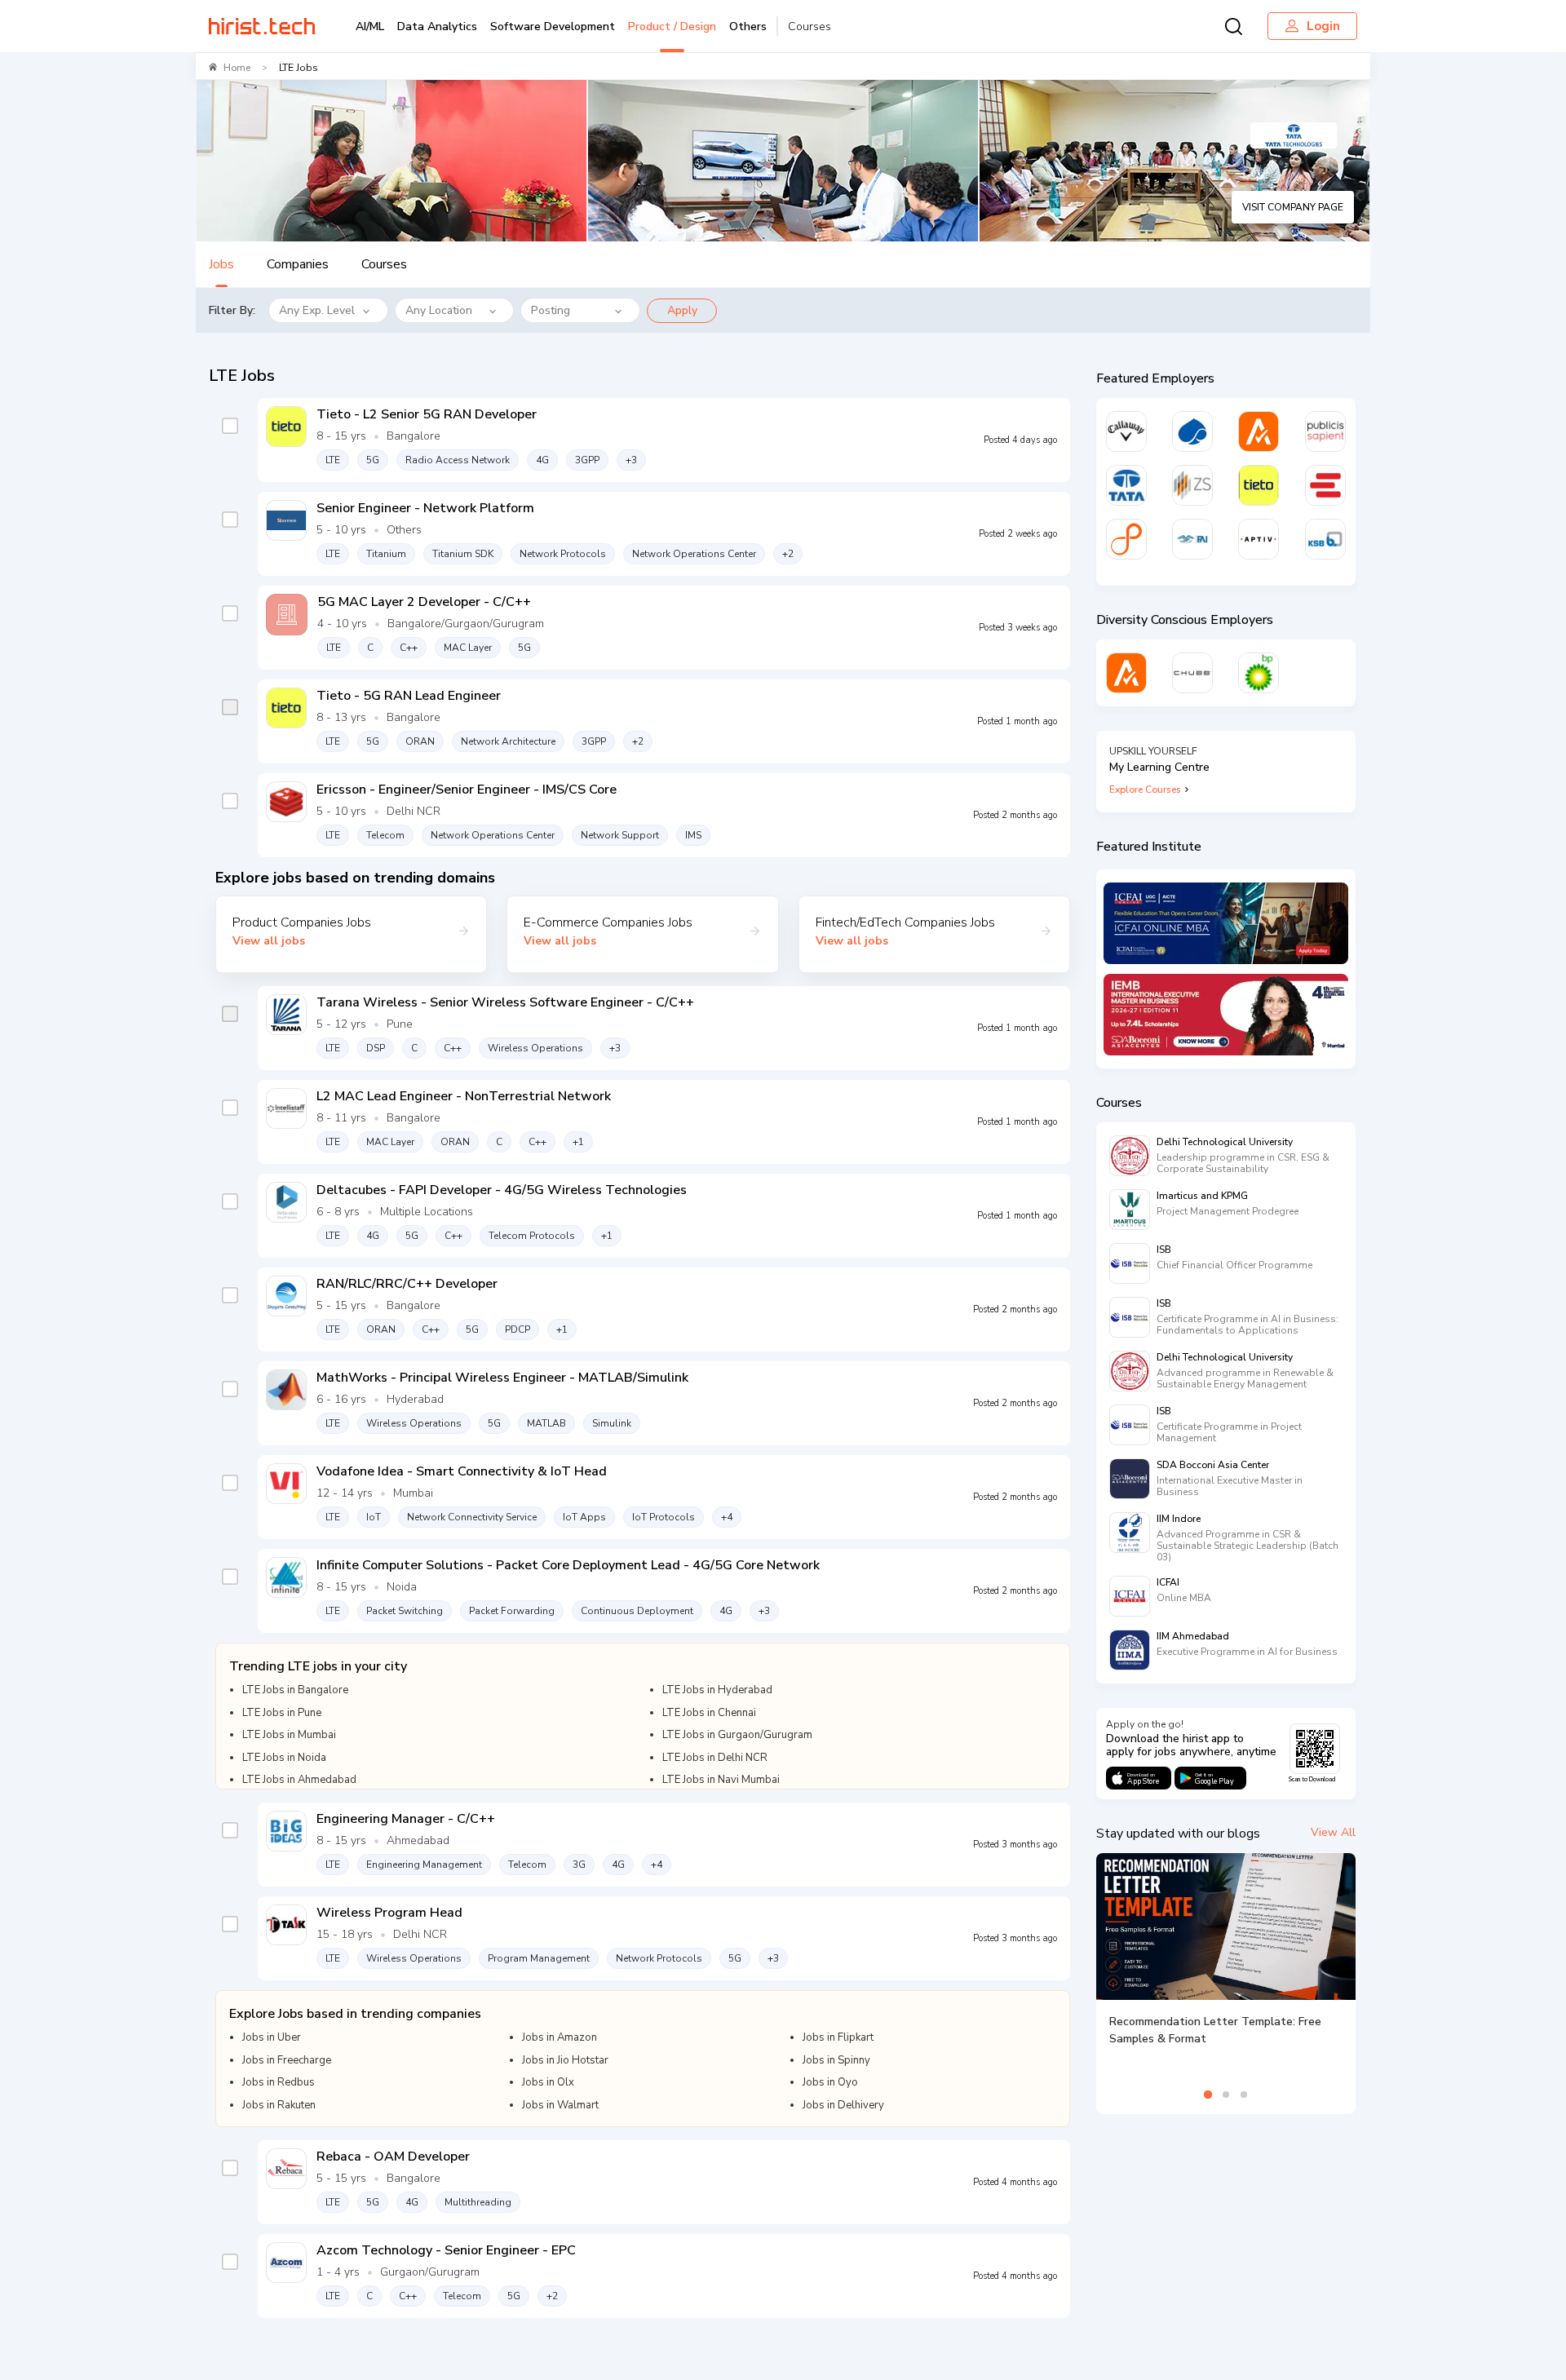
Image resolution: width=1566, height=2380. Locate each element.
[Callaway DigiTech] (1126, 431)
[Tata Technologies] (1126, 485)
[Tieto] (1259, 485)
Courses (810, 27)
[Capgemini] (1192, 431)
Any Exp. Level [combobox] (317, 310)
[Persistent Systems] (1126, 539)
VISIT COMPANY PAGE (1293, 207)
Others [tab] (748, 27)
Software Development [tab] (553, 27)
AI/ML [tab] (370, 27)
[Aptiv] (1259, 539)
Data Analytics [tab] (437, 27)
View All (1333, 1832)
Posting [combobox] (551, 310)
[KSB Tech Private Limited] (1325, 539)
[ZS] (1192, 485)
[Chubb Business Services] (1192, 673)
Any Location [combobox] (439, 310)
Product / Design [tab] (672, 27)
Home (237, 68)
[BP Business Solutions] (1259, 673)
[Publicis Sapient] (1325, 431)
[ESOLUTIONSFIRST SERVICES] (1325, 485)
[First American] (1192, 539)
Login (1323, 26)
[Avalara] (1259, 431)
